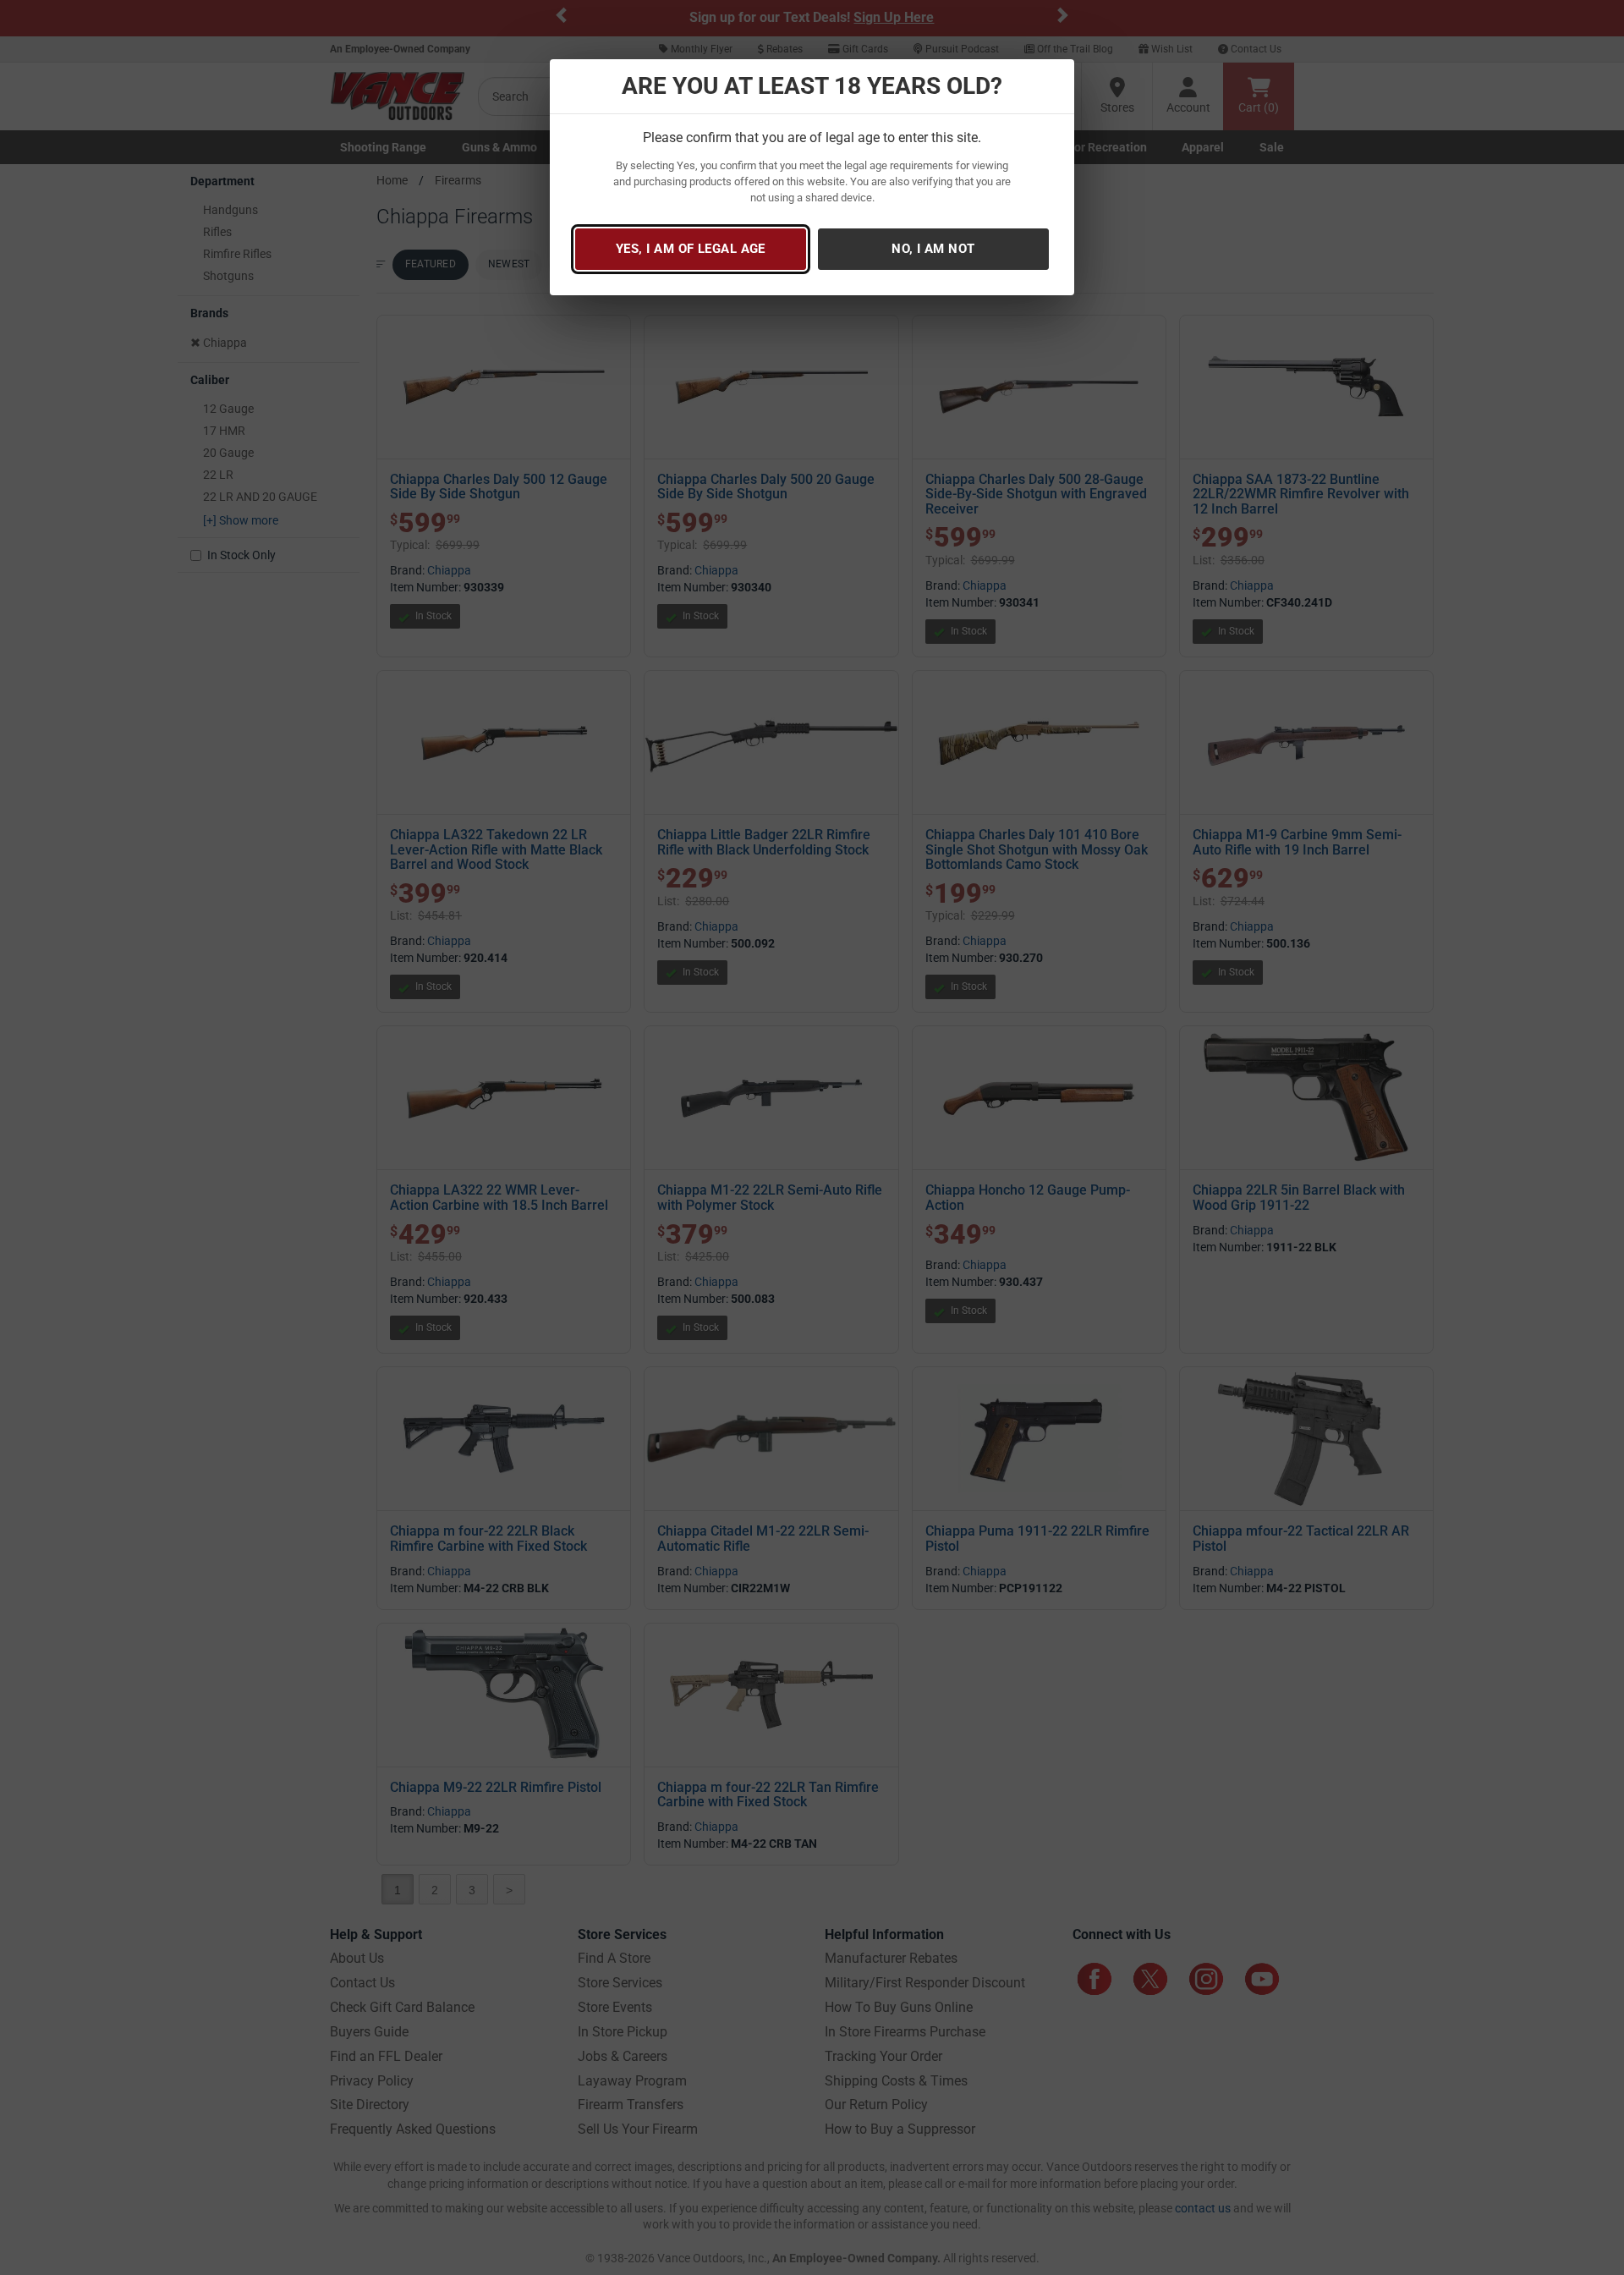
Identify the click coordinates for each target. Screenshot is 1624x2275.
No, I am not (933, 249)
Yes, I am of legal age (691, 249)
